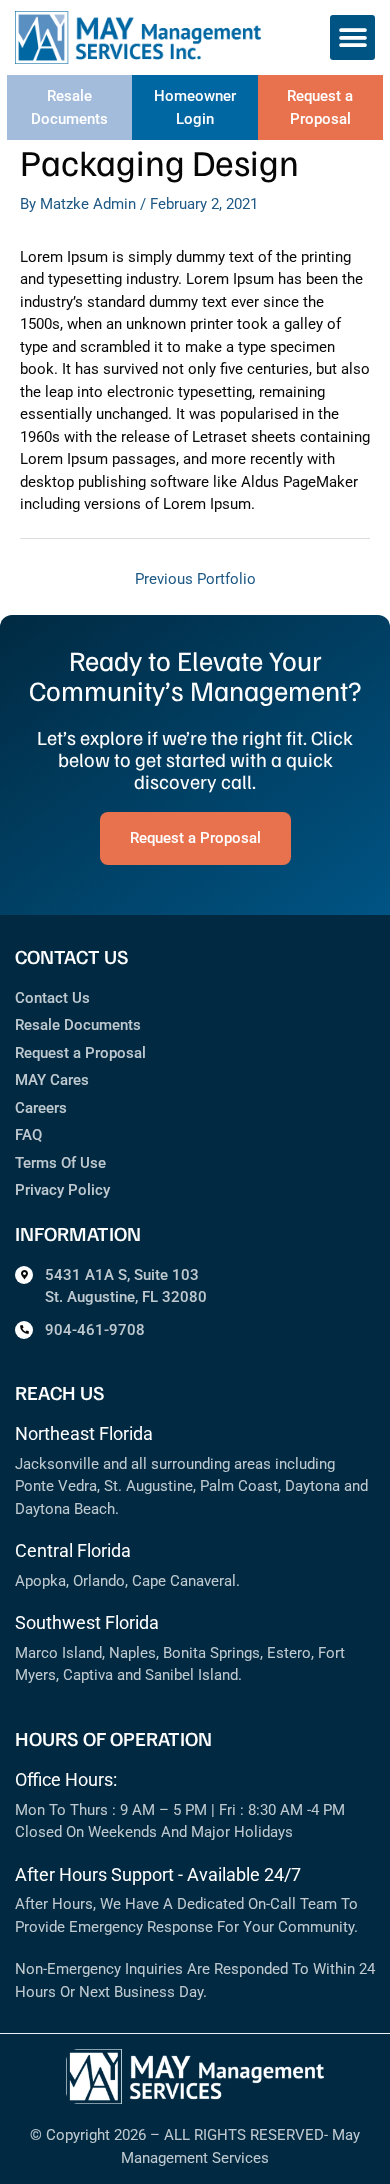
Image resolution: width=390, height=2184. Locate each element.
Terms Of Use (60, 1163)
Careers (41, 1108)
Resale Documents (78, 1025)
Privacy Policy (62, 1190)
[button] (352, 37)
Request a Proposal (80, 1053)
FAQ (28, 1135)
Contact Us (52, 998)
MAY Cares (52, 1080)
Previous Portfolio (195, 579)
